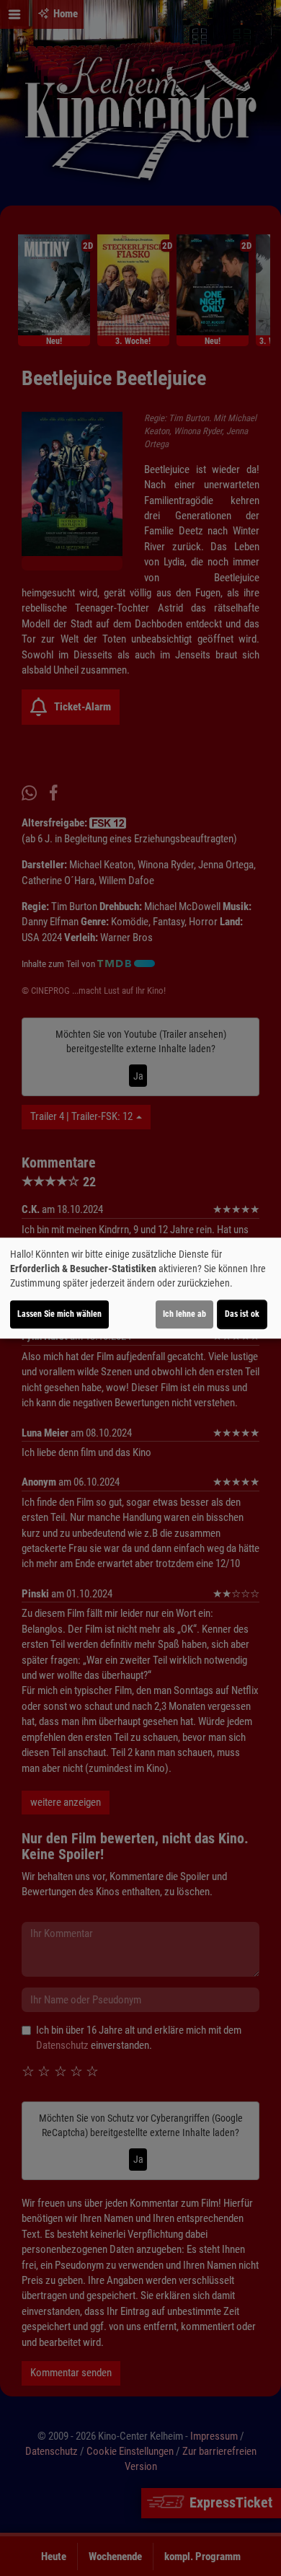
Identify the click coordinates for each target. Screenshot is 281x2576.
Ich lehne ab (184, 1314)
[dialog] (140, 1288)
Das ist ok (242, 1314)
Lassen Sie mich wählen (59, 1314)
